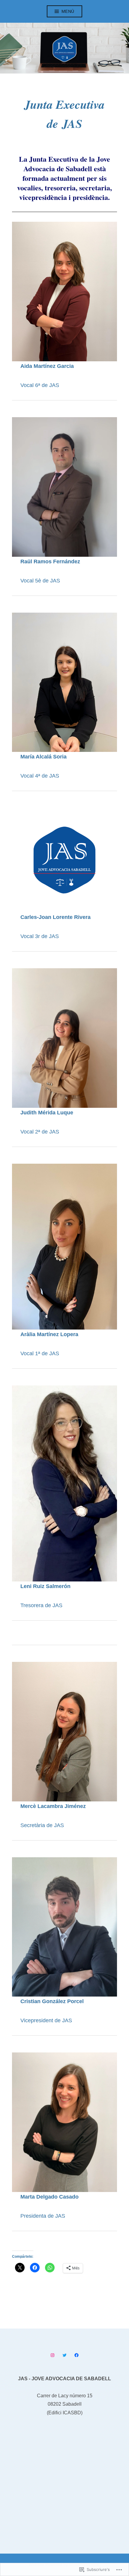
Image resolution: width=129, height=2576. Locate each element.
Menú (68, 11)
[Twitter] (64, 2355)
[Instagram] (52, 2355)
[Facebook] (76, 2355)
